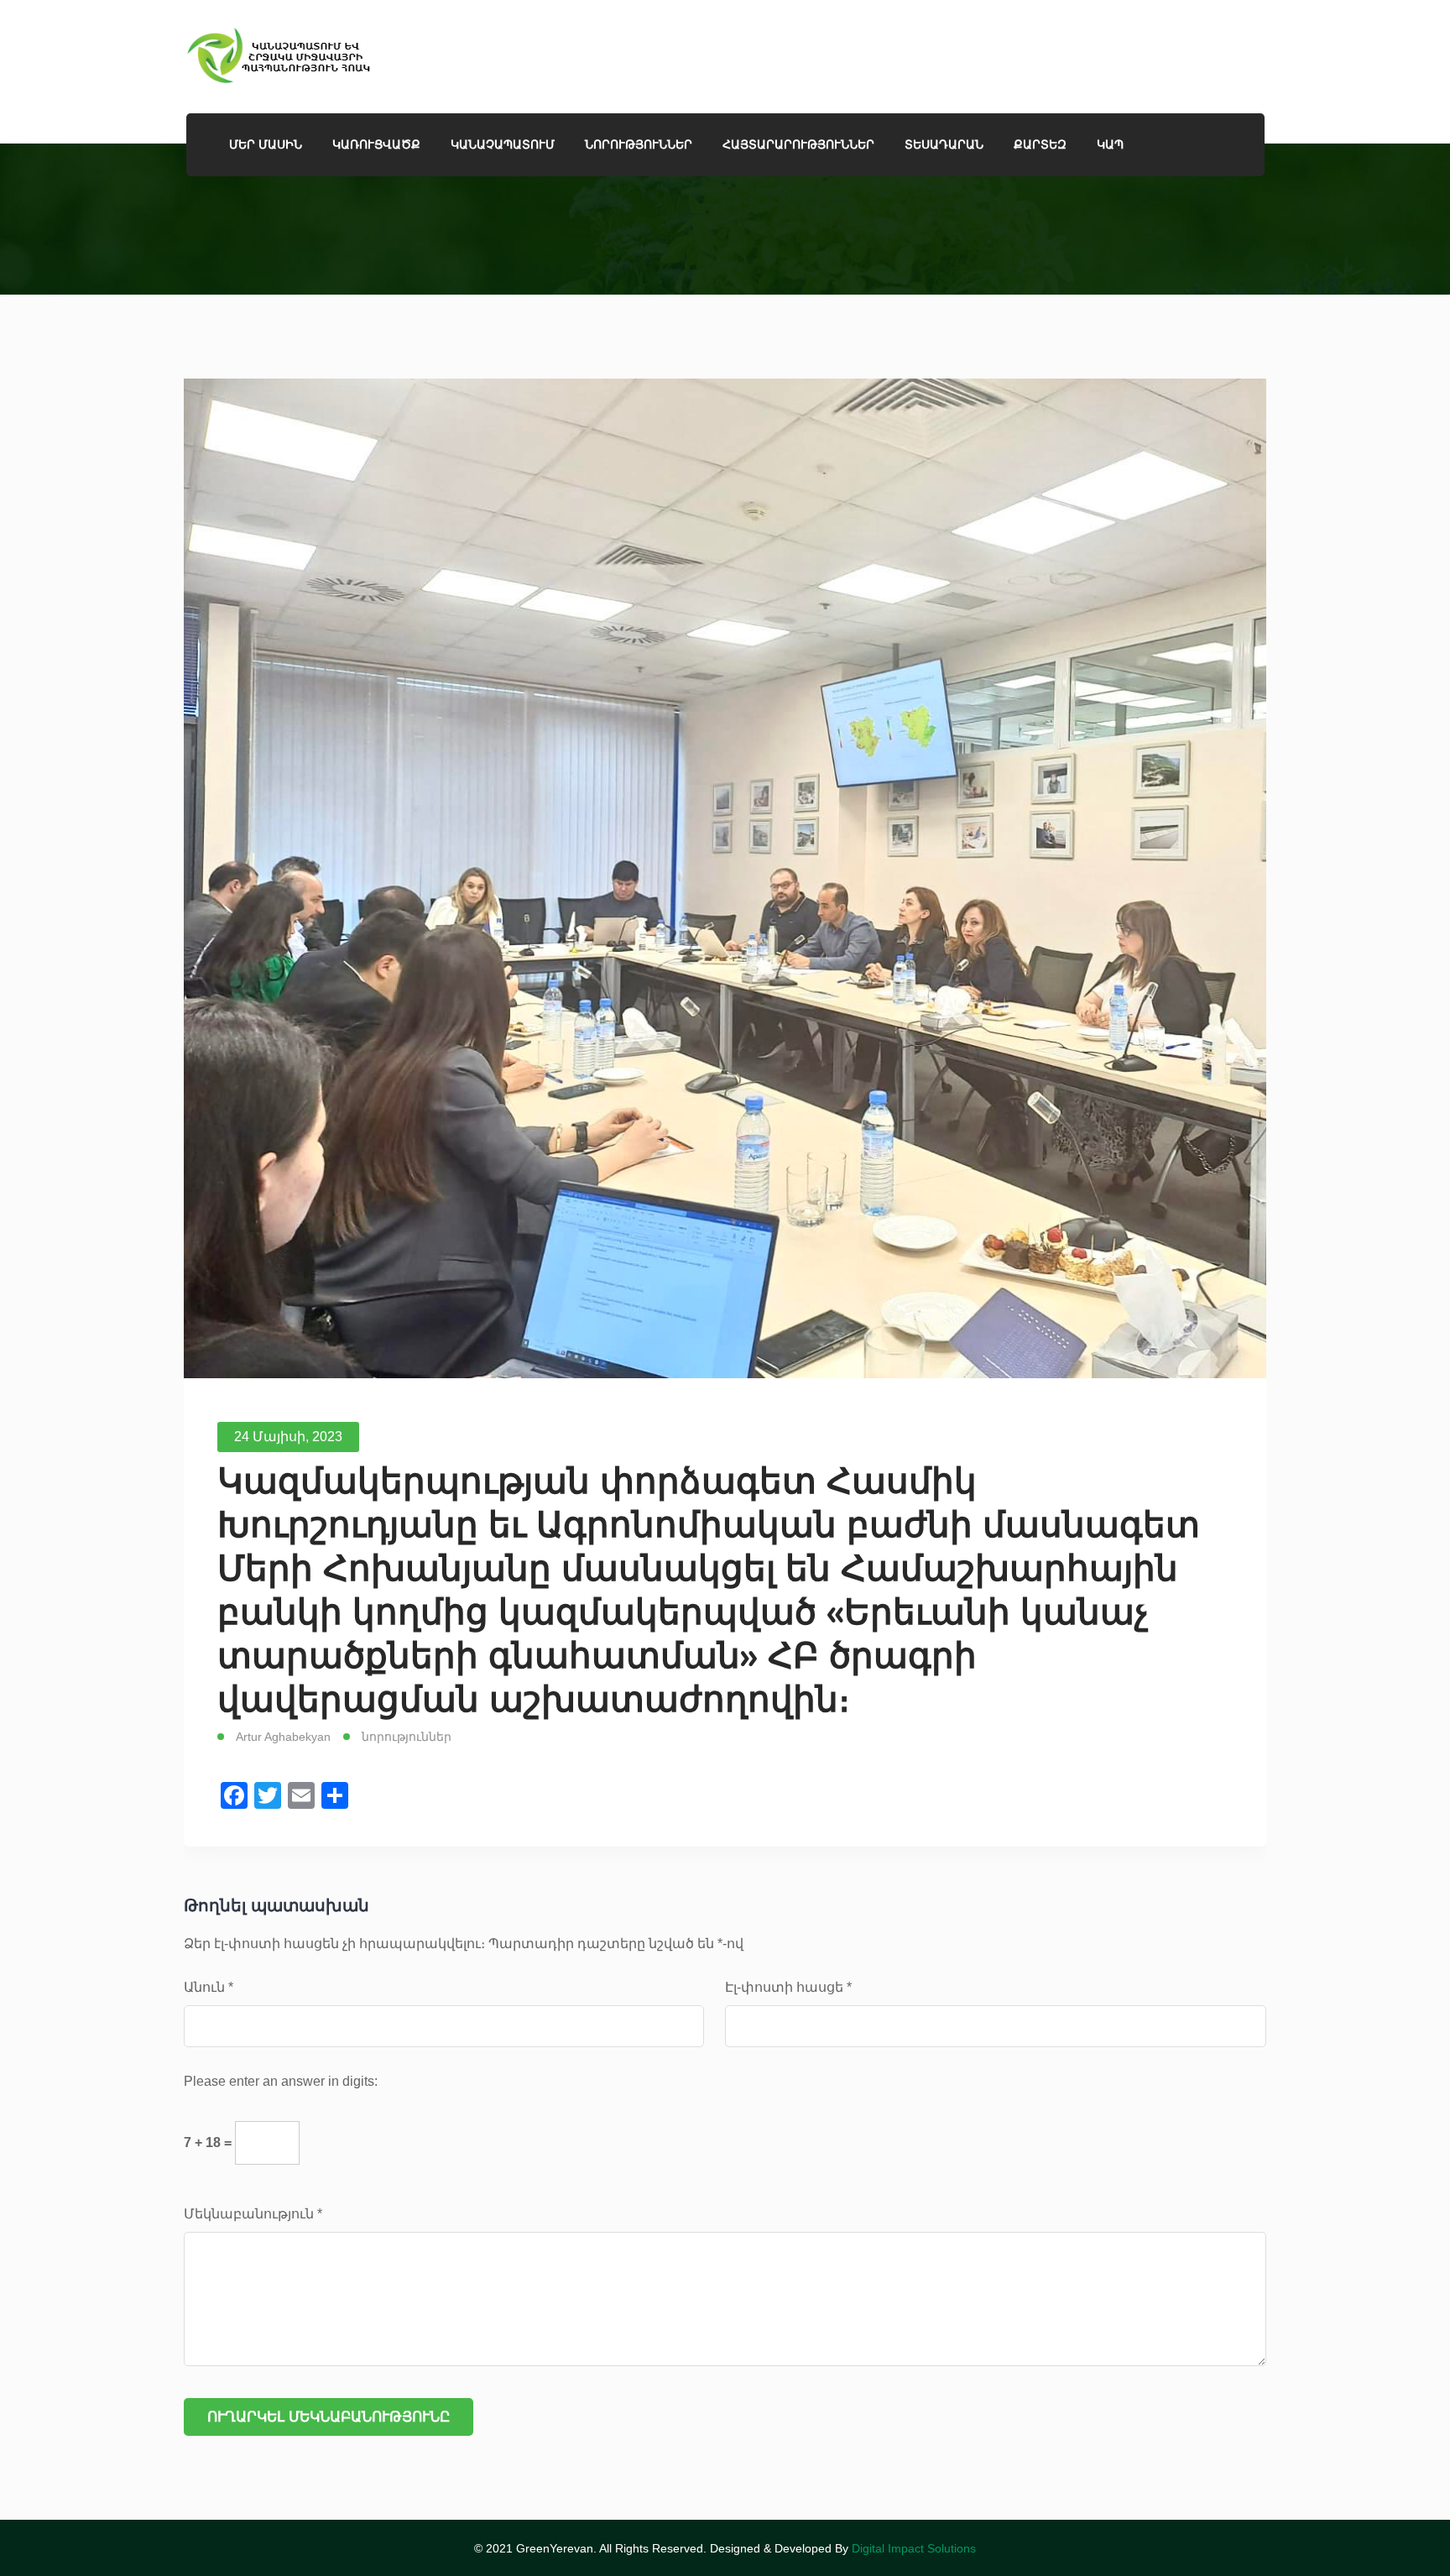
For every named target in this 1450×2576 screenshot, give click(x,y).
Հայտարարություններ (798, 144)
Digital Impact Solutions (914, 2548)
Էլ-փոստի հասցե (788, 1987)
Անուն (209, 1987)
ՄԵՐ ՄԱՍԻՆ (266, 144)
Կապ (1110, 144)
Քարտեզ (1040, 144)
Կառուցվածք (376, 144)
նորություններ (407, 1737)
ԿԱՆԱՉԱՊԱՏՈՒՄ (503, 144)
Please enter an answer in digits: (281, 2081)
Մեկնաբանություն (253, 2214)
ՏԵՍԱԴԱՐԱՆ (944, 144)
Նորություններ (639, 144)
